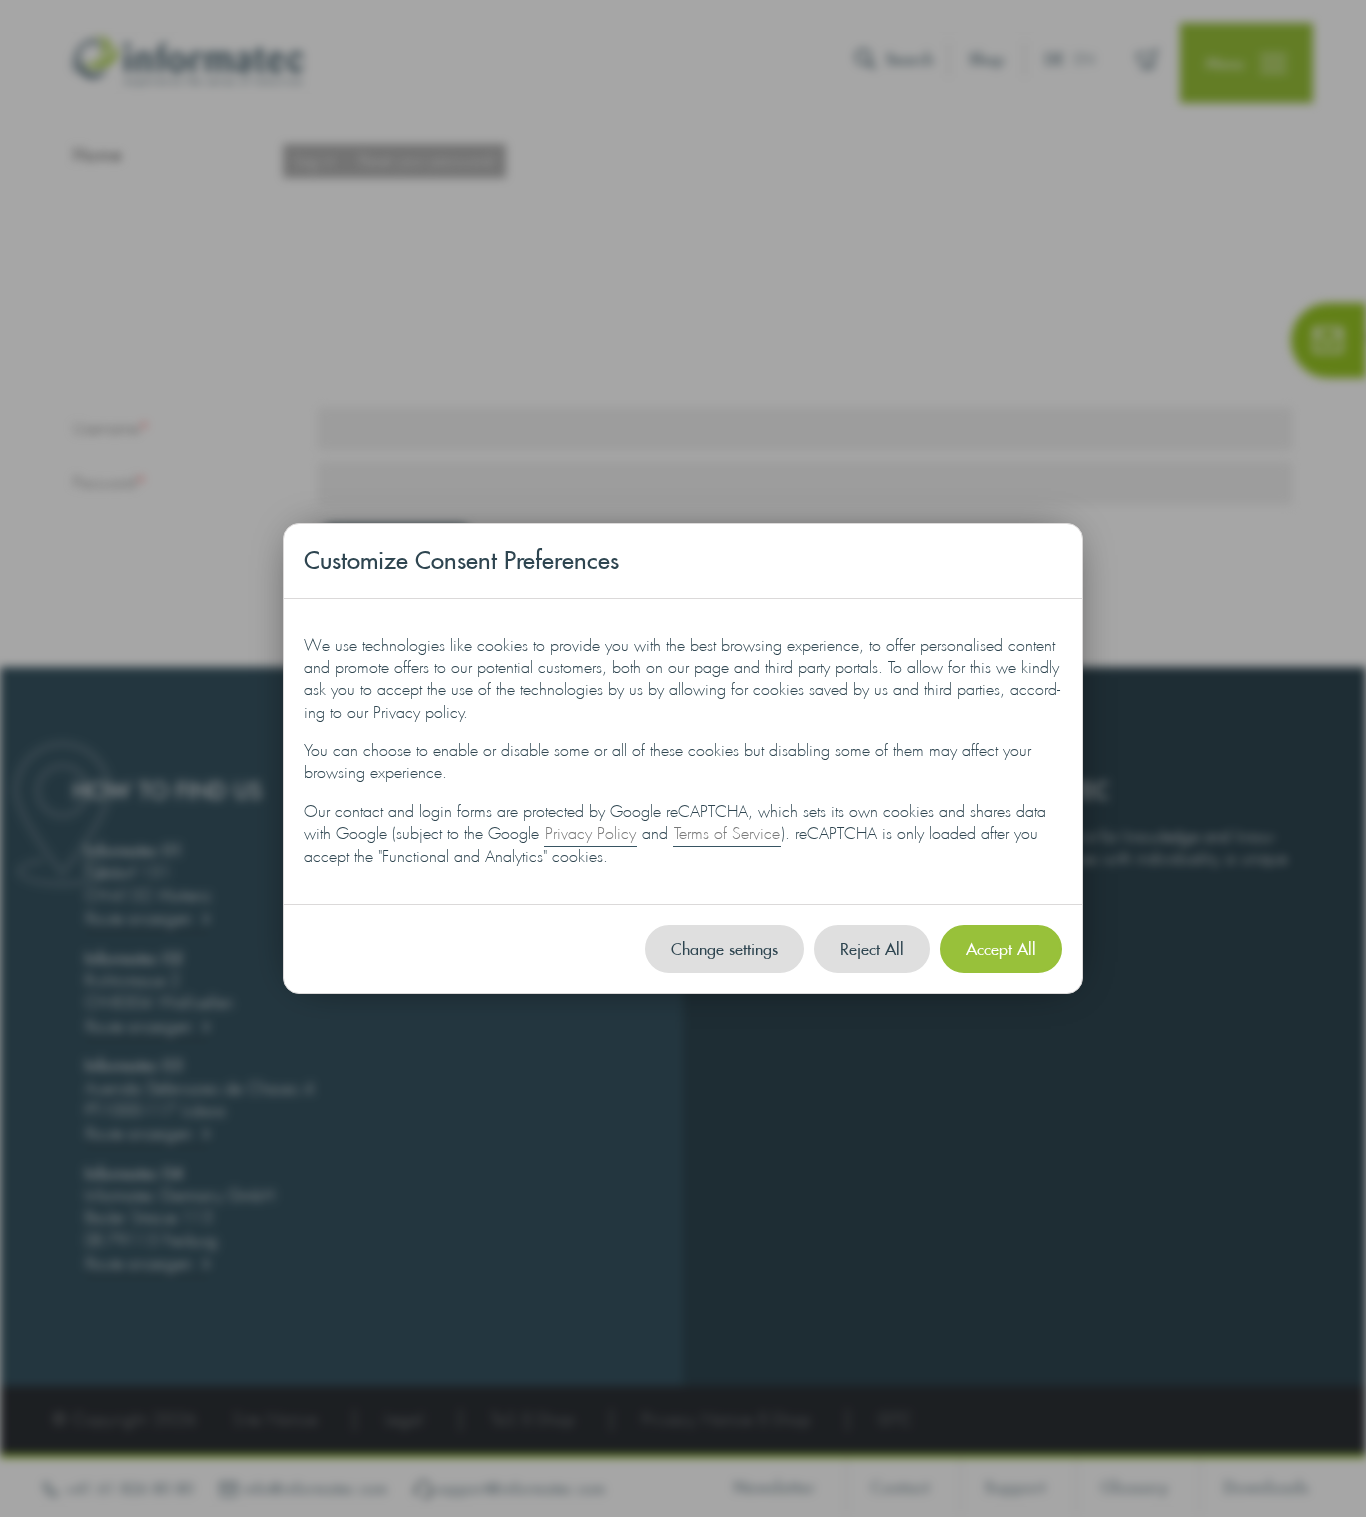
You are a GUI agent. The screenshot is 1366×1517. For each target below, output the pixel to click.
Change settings (724, 949)
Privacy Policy (590, 833)
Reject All (872, 949)
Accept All (1001, 949)
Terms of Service (727, 833)
